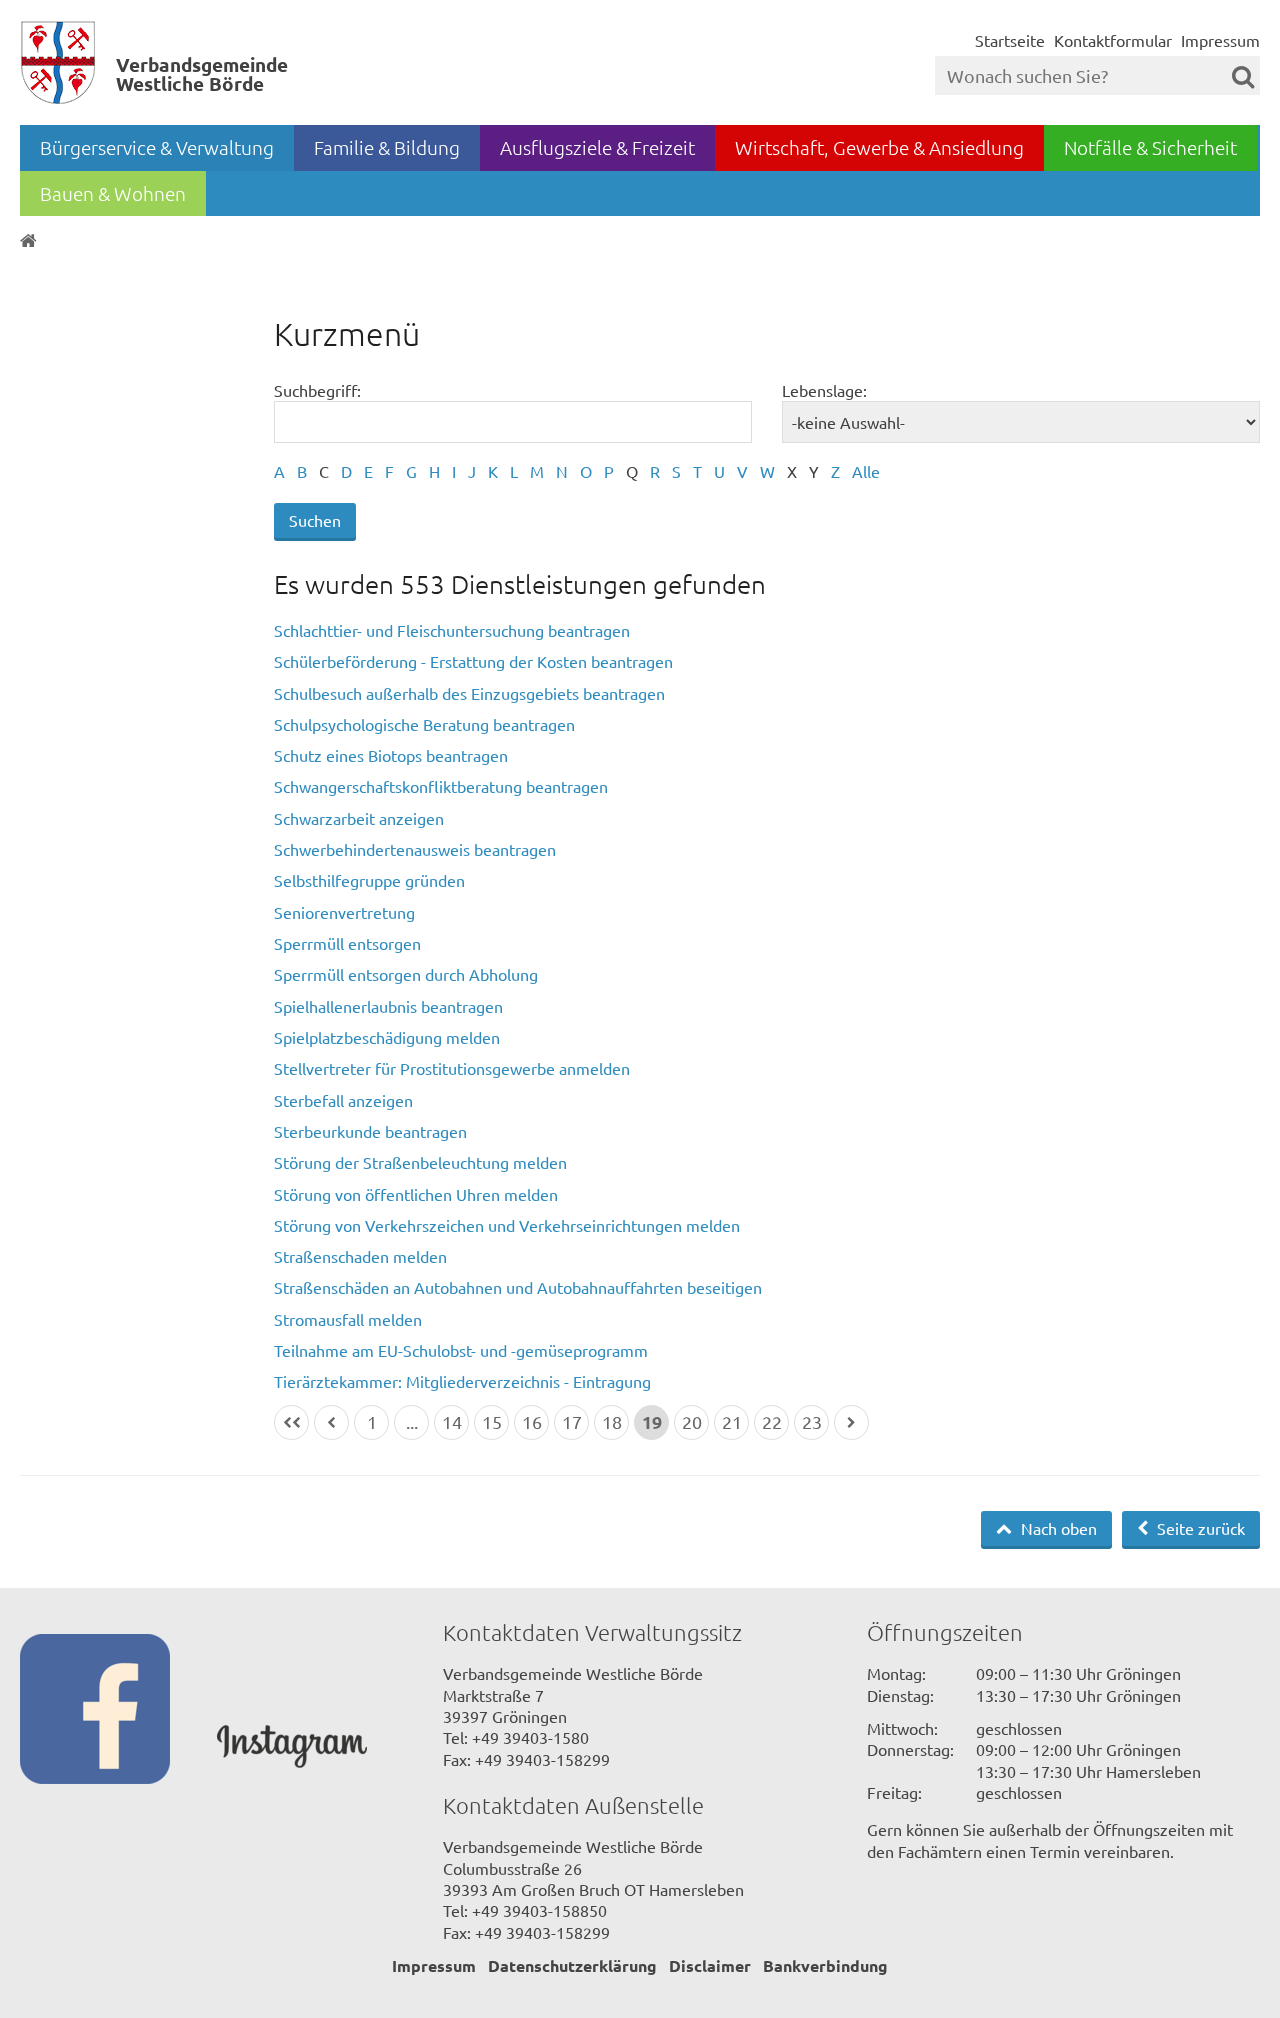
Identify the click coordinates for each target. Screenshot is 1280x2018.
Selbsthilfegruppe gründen (369, 880)
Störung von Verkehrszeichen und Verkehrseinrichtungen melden (507, 1225)
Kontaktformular (1113, 40)
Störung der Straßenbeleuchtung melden (420, 1162)
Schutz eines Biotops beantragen (391, 755)
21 (732, 1421)
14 (452, 1421)
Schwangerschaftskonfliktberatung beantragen (441, 786)
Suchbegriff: (317, 390)
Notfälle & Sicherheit (1150, 147)
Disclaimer (710, 1965)
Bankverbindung (825, 1965)
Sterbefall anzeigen (343, 1100)
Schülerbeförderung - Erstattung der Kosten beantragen (473, 661)
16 (532, 1421)
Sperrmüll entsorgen (347, 943)
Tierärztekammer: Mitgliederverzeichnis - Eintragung (462, 1381)
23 (812, 1421)
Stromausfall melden (348, 1319)
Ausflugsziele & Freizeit (597, 147)
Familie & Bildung (387, 147)
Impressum (1220, 40)
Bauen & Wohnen (113, 193)
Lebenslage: (824, 390)
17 (572, 1421)
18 (612, 1421)
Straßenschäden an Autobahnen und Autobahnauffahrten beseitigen (518, 1287)
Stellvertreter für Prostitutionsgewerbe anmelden (452, 1068)
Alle (866, 471)
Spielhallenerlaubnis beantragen (388, 1006)
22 (772, 1421)
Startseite (1010, 40)
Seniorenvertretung (344, 912)
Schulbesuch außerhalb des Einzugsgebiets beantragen (469, 693)
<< (291, 1422)
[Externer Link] (118, 1711)
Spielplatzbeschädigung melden (387, 1037)
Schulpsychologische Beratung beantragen (424, 724)
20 (692, 1421)
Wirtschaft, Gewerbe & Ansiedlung (879, 147)
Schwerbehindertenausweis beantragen (415, 849)
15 (492, 1421)
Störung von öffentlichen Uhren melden (416, 1194)
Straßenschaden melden (360, 1256)
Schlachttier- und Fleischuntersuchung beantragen (452, 630)
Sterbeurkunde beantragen (370, 1131)
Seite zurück (1199, 1528)
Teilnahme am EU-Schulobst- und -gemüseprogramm (461, 1350)
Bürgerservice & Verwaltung (157, 147)
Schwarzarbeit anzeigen (359, 818)
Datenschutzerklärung (572, 1965)
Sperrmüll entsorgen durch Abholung (406, 974)
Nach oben (1057, 1528)
